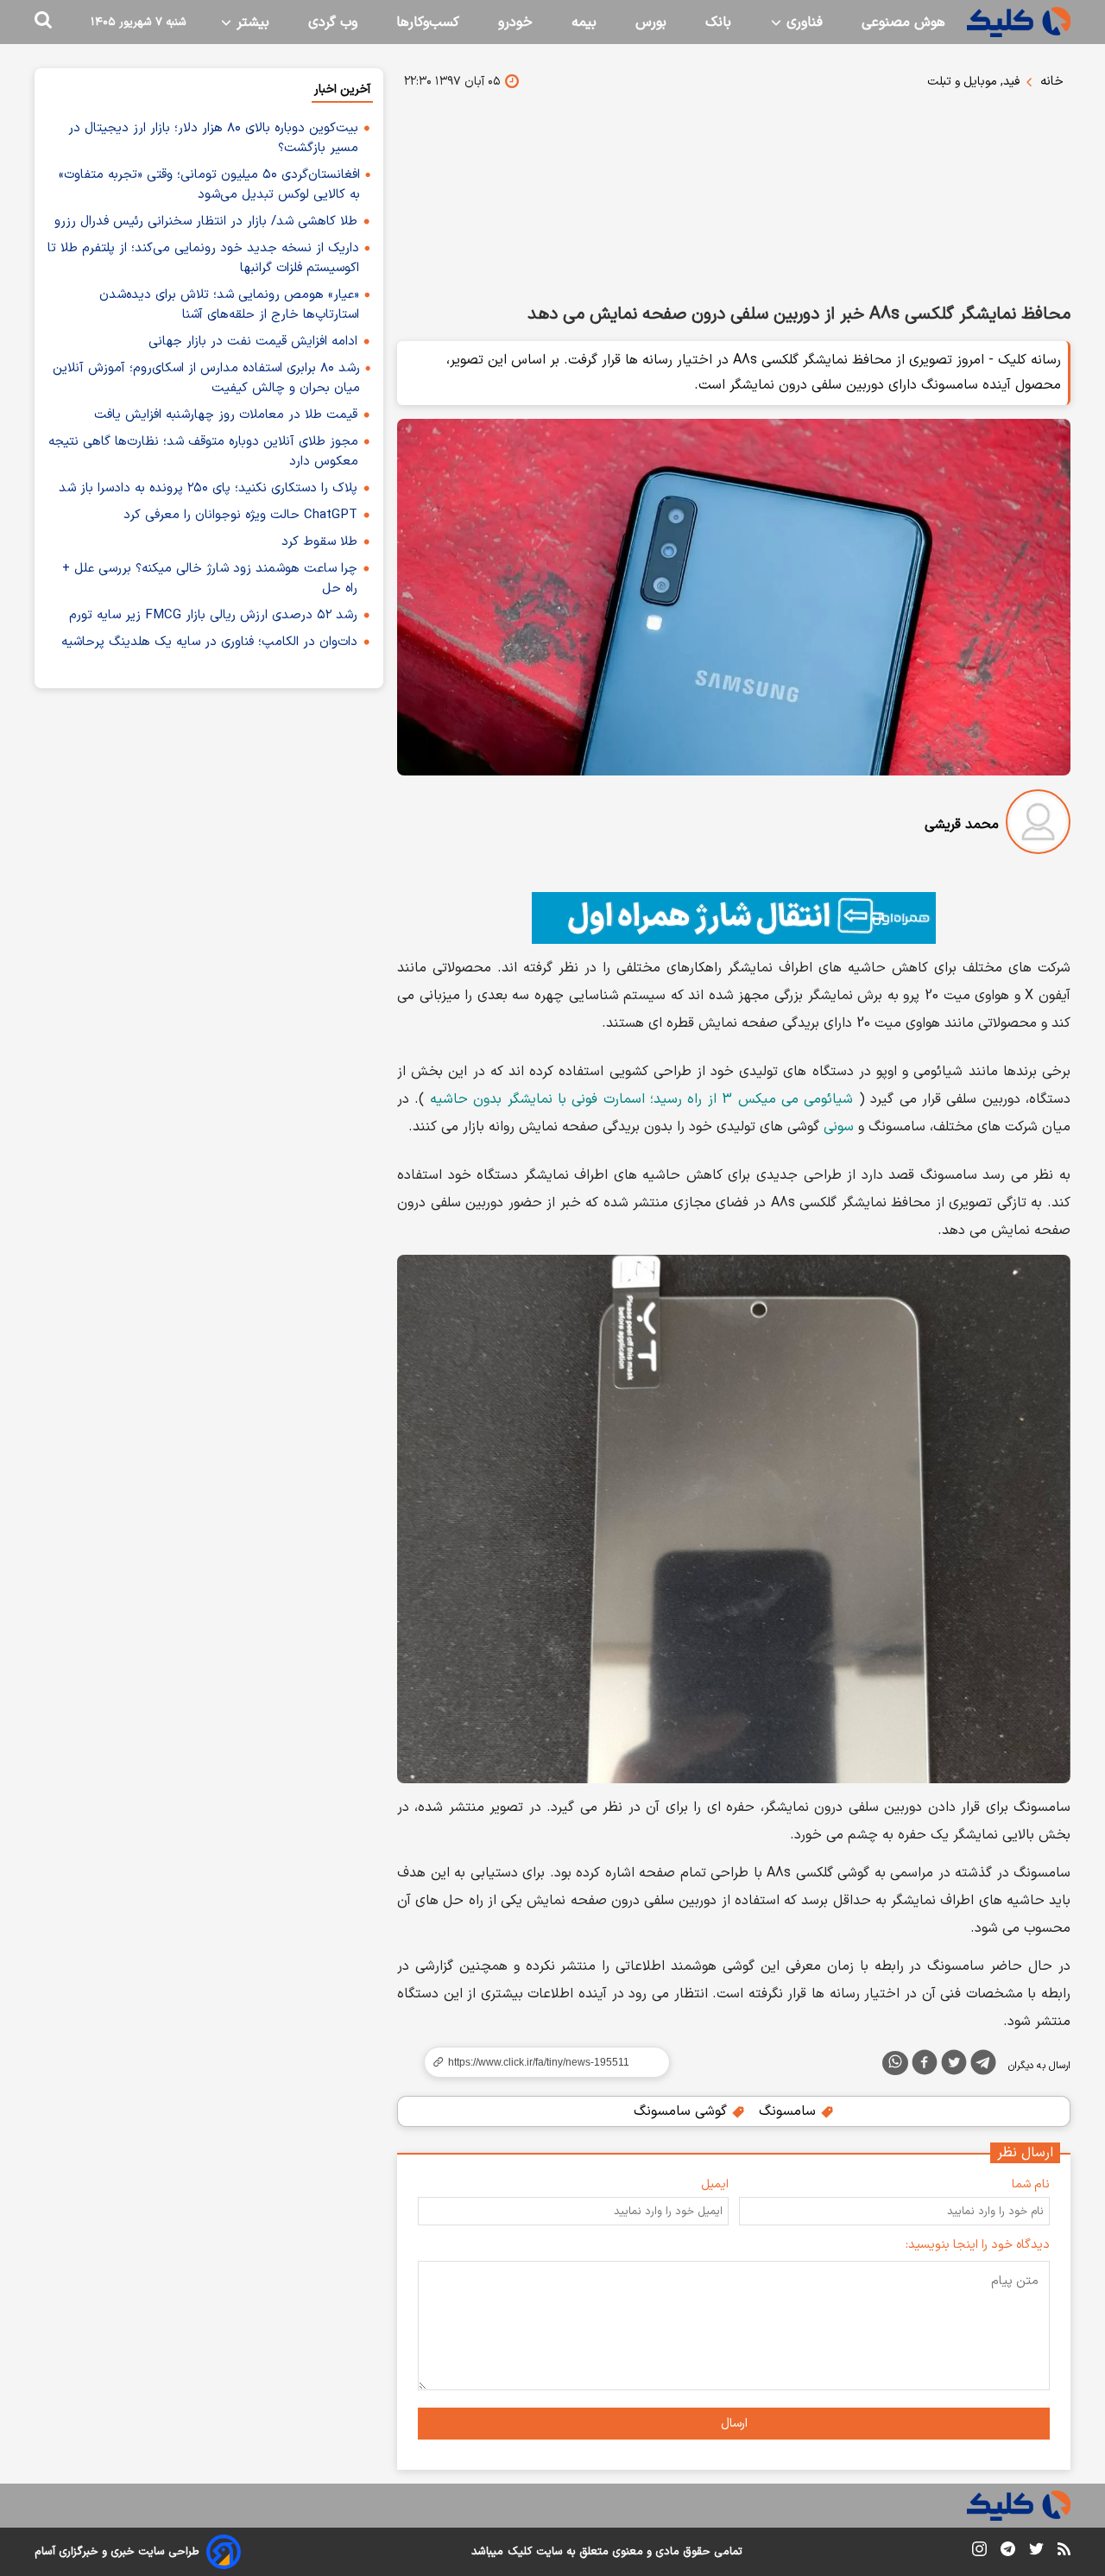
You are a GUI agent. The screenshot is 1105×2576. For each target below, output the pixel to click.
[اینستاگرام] (979, 2552)
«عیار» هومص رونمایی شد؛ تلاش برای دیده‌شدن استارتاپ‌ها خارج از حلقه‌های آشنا (229, 305)
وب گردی (333, 22)
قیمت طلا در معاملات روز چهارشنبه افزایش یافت (226, 415)
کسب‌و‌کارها (428, 22)
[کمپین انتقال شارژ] (734, 918)
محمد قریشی (962, 825)
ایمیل (715, 2184)
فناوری (802, 22)
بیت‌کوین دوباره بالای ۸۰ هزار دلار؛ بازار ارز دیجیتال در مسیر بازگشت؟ (213, 138)
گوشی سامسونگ (682, 2111)
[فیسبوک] (925, 2066)
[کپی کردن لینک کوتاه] (540, 2062)
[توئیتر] (954, 2066)
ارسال (734, 2424)
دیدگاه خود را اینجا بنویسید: (978, 2245)
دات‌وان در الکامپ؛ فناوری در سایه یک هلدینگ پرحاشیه (209, 642)
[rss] (1064, 2552)
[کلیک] (1019, 22)
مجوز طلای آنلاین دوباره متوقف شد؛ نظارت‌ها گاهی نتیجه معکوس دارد (203, 452)
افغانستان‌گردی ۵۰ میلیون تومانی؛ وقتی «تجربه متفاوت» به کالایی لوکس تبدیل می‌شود (209, 185)
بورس (651, 22)
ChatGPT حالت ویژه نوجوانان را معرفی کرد (240, 515)
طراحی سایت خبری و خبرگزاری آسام (117, 2552)
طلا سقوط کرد (319, 542)
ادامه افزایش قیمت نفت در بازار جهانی (253, 342)
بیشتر (251, 22)
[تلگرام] (983, 2066)
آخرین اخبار (342, 89)
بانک (718, 22)
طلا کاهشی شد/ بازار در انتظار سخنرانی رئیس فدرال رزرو (206, 222)
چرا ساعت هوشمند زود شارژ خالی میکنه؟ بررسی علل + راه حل (210, 579)
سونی (839, 1127)
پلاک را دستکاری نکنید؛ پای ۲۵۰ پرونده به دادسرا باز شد (208, 488)
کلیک (520, 2552)
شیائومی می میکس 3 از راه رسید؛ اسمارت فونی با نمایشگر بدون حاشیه (642, 1099)
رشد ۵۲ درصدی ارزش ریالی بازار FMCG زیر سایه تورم (213, 615)
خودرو (515, 22)
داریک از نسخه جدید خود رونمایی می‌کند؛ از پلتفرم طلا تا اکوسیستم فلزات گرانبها (203, 258)
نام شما (1031, 2184)
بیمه (584, 22)
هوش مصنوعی (903, 22)
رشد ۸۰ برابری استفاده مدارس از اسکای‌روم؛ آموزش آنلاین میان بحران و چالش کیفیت (206, 378)
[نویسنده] (1038, 825)
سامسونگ (789, 2111)
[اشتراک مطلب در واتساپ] (895, 2063)
